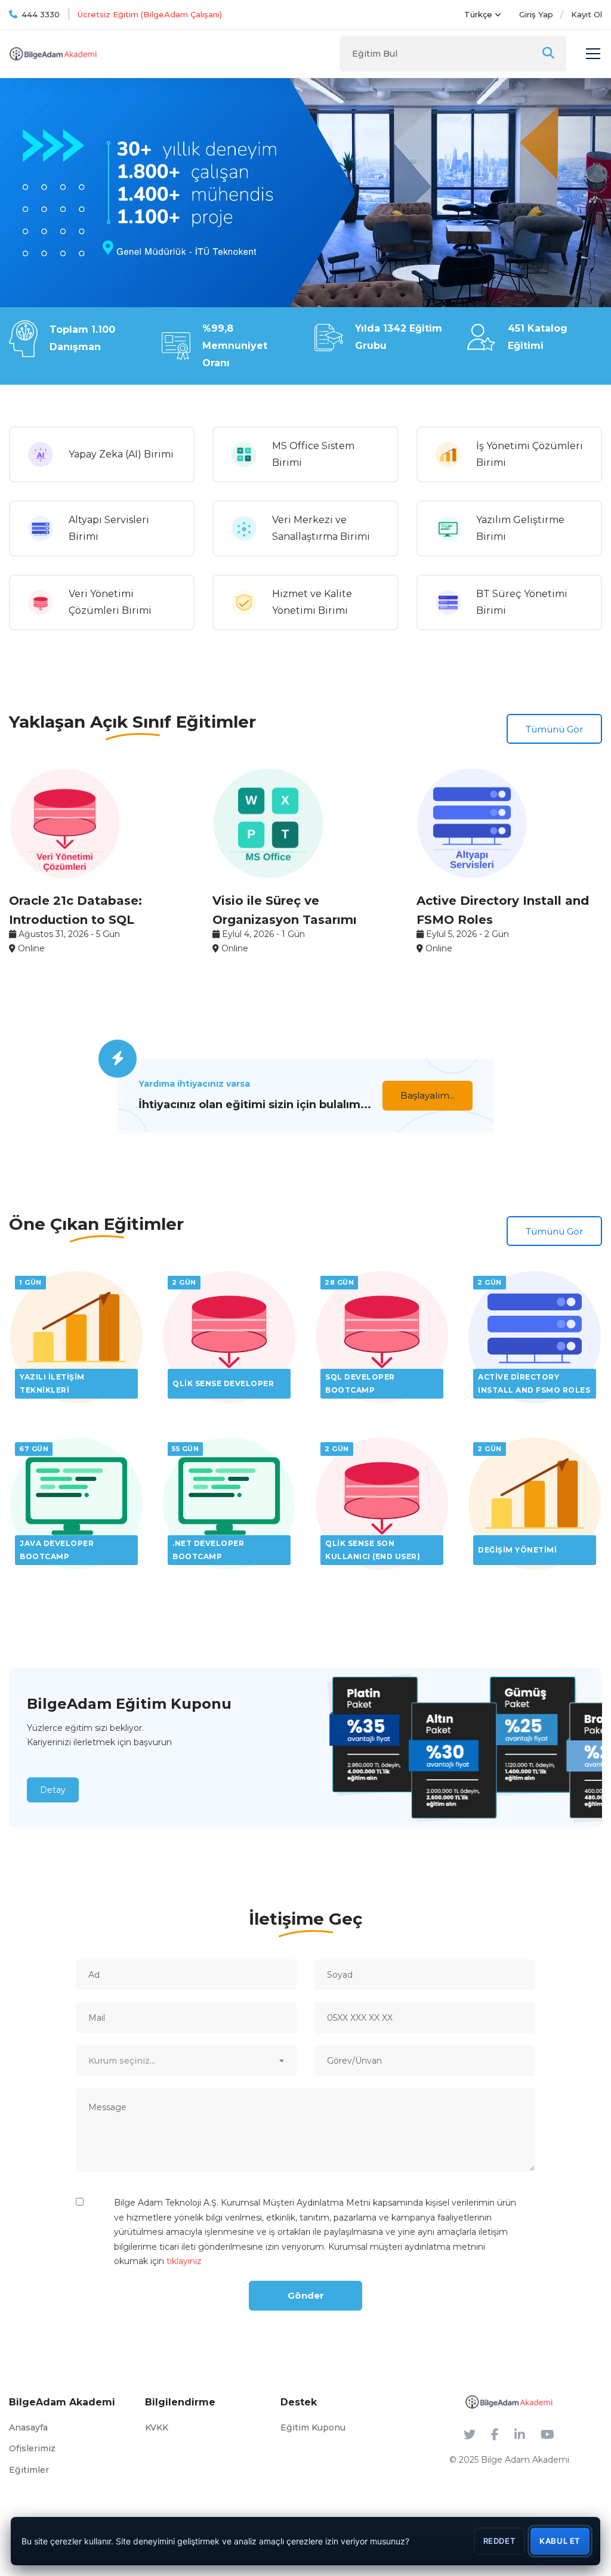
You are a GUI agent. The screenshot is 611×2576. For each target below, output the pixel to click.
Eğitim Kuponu (313, 2427)
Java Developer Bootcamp (57, 1550)
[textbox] (186, 2061)
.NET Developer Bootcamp (208, 1550)
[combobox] (186, 2061)
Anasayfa (28, 2427)
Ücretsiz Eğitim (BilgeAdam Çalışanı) (150, 14)
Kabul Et (560, 2541)
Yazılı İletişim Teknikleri (52, 1383)
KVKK (157, 2427)
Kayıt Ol (587, 14)
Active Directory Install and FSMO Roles (534, 1383)
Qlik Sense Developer (223, 1383)
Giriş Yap (536, 14)
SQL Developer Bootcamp (360, 1383)
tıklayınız (184, 2261)
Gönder (306, 2295)
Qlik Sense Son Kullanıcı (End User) (373, 1550)
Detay (53, 1790)
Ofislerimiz (32, 2448)
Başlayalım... (428, 1095)
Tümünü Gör (554, 729)
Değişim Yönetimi (517, 1550)
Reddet (500, 2541)
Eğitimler (29, 2470)
